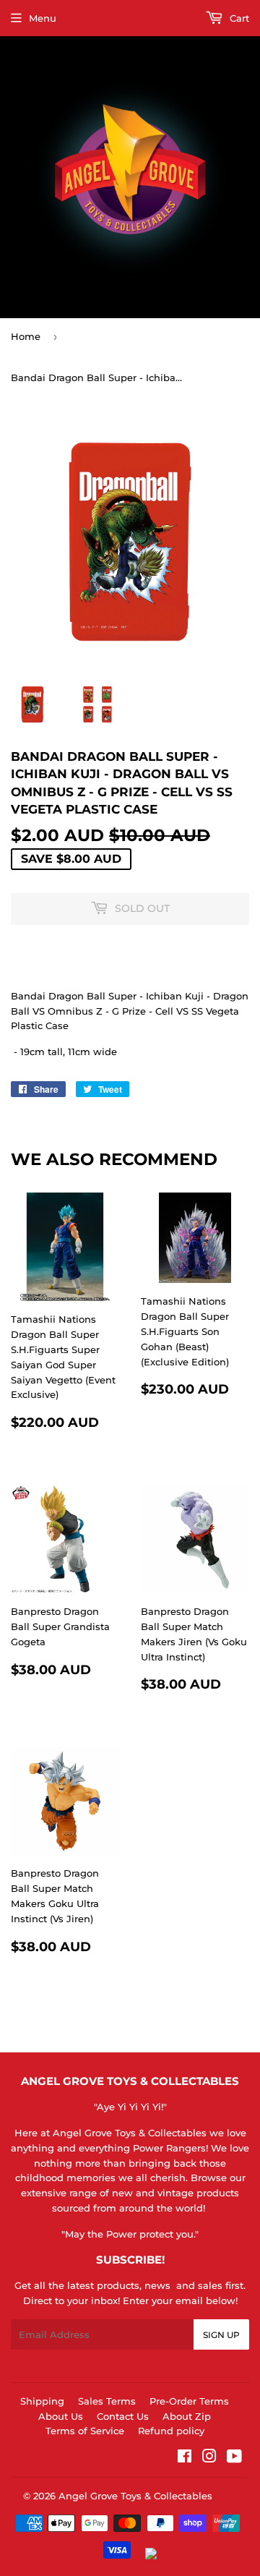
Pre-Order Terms (189, 2401)
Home (26, 336)
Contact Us (123, 2416)
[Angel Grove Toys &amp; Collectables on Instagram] (209, 2458)
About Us (61, 2416)
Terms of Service (85, 2431)
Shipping (42, 2401)
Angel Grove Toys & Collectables (135, 2496)
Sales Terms (107, 2401)
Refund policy (171, 2431)
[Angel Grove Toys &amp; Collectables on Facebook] (185, 2458)
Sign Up (221, 2335)
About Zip (187, 2416)
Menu (43, 18)
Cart (238, 18)
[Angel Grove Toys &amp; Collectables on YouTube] (234, 2458)
